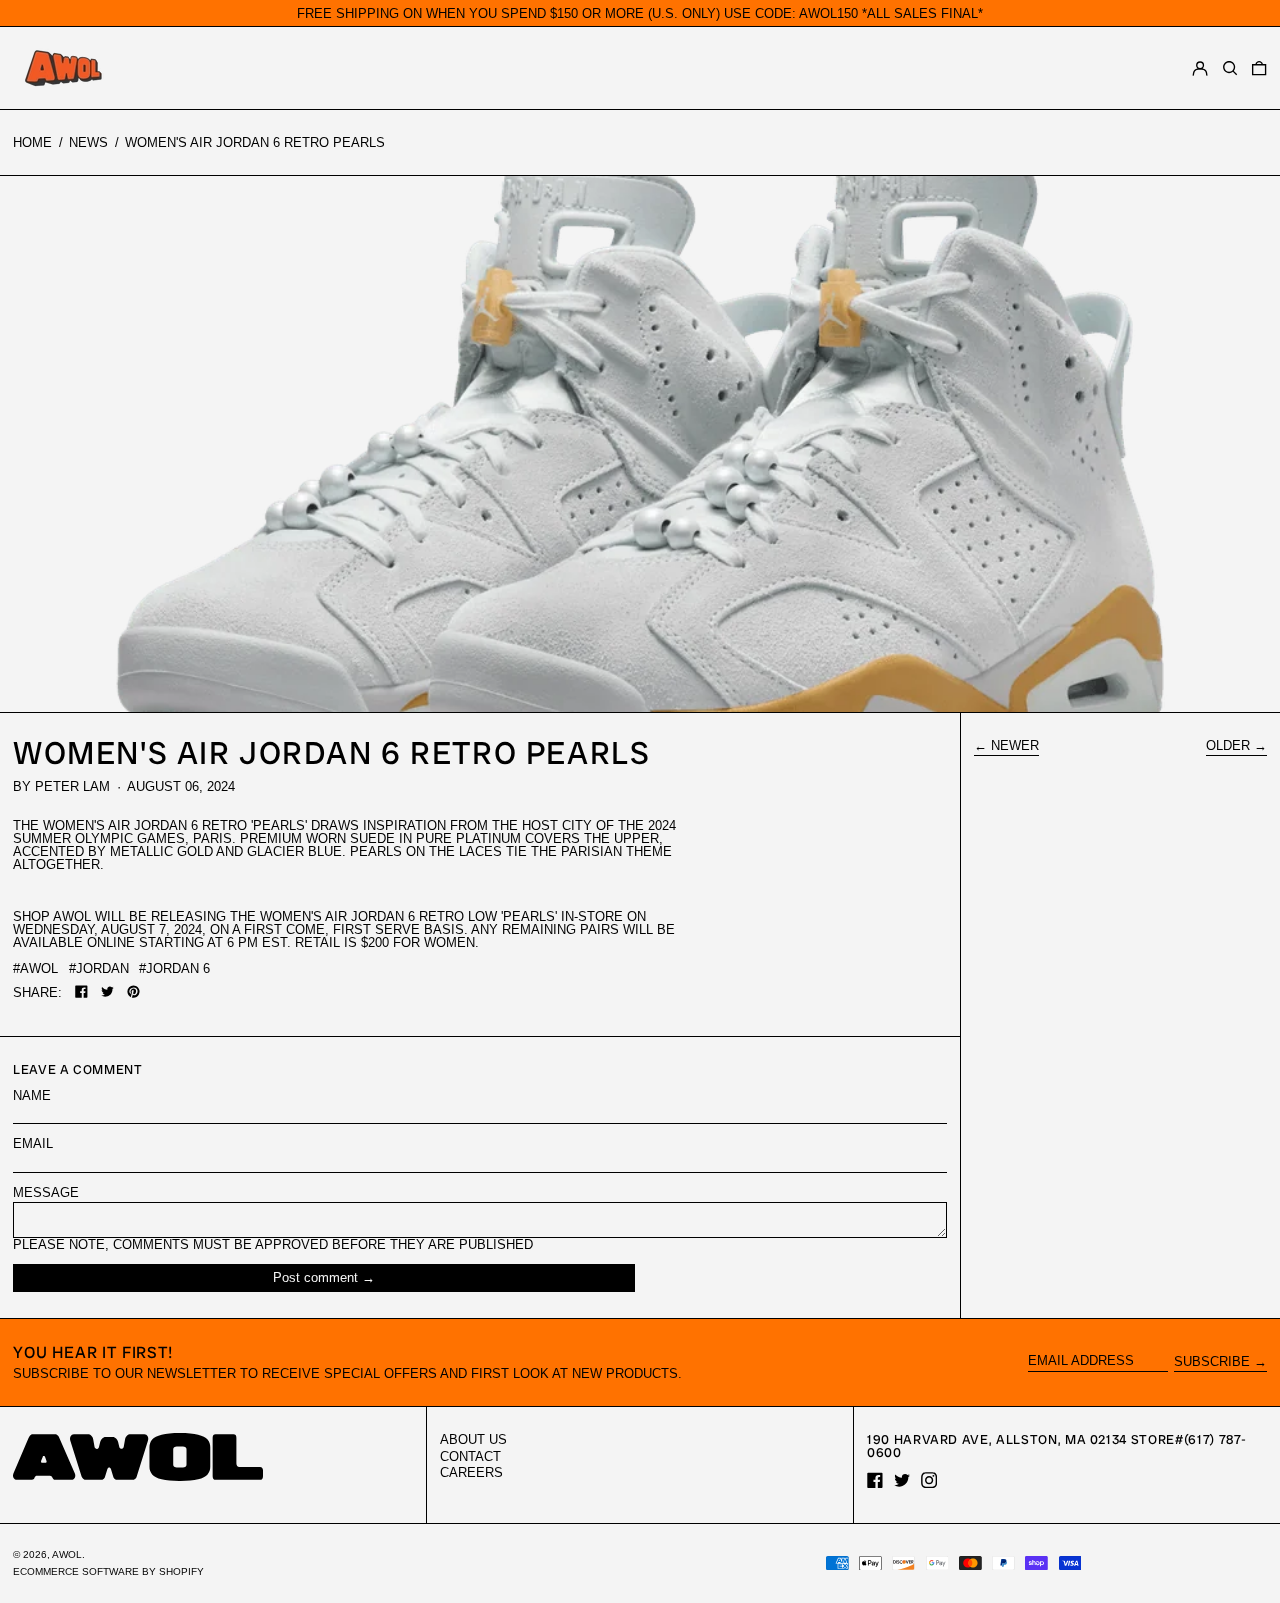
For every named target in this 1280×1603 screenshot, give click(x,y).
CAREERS (471, 1472)
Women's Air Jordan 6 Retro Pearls (255, 142)
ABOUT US (473, 1439)
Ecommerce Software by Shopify (108, 1571)
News (88, 142)
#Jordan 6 (174, 968)
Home (32, 142)
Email (33, 1143)
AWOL (67, 1554)
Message (46, 1192)
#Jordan (99, 968)
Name (32, 1095)
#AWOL (35, 968)
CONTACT (470, 1456)
